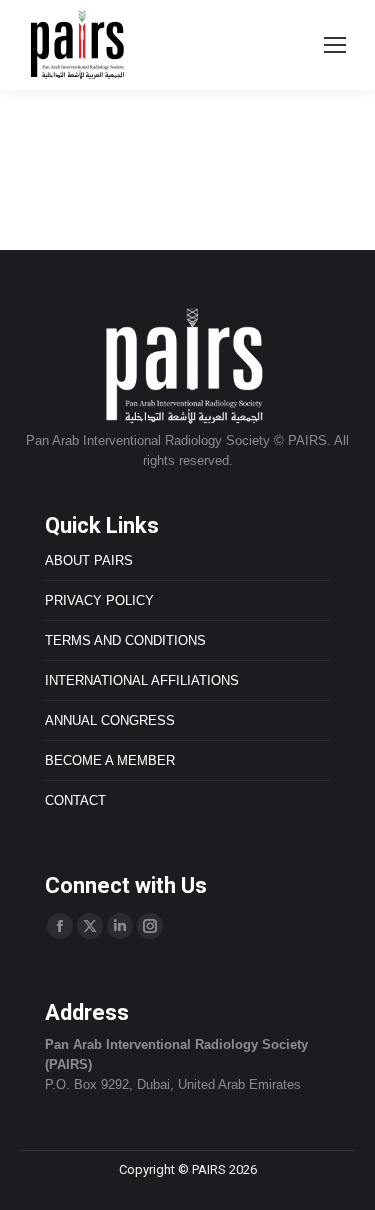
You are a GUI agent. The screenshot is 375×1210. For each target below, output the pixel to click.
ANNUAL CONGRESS (110, 720)
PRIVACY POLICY (99, 600)
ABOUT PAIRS (89, 560)
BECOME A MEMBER (110, 760)
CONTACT (75, 800)
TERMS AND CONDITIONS (125, 640)
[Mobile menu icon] (335, 45)
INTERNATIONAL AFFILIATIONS (142, 680)
